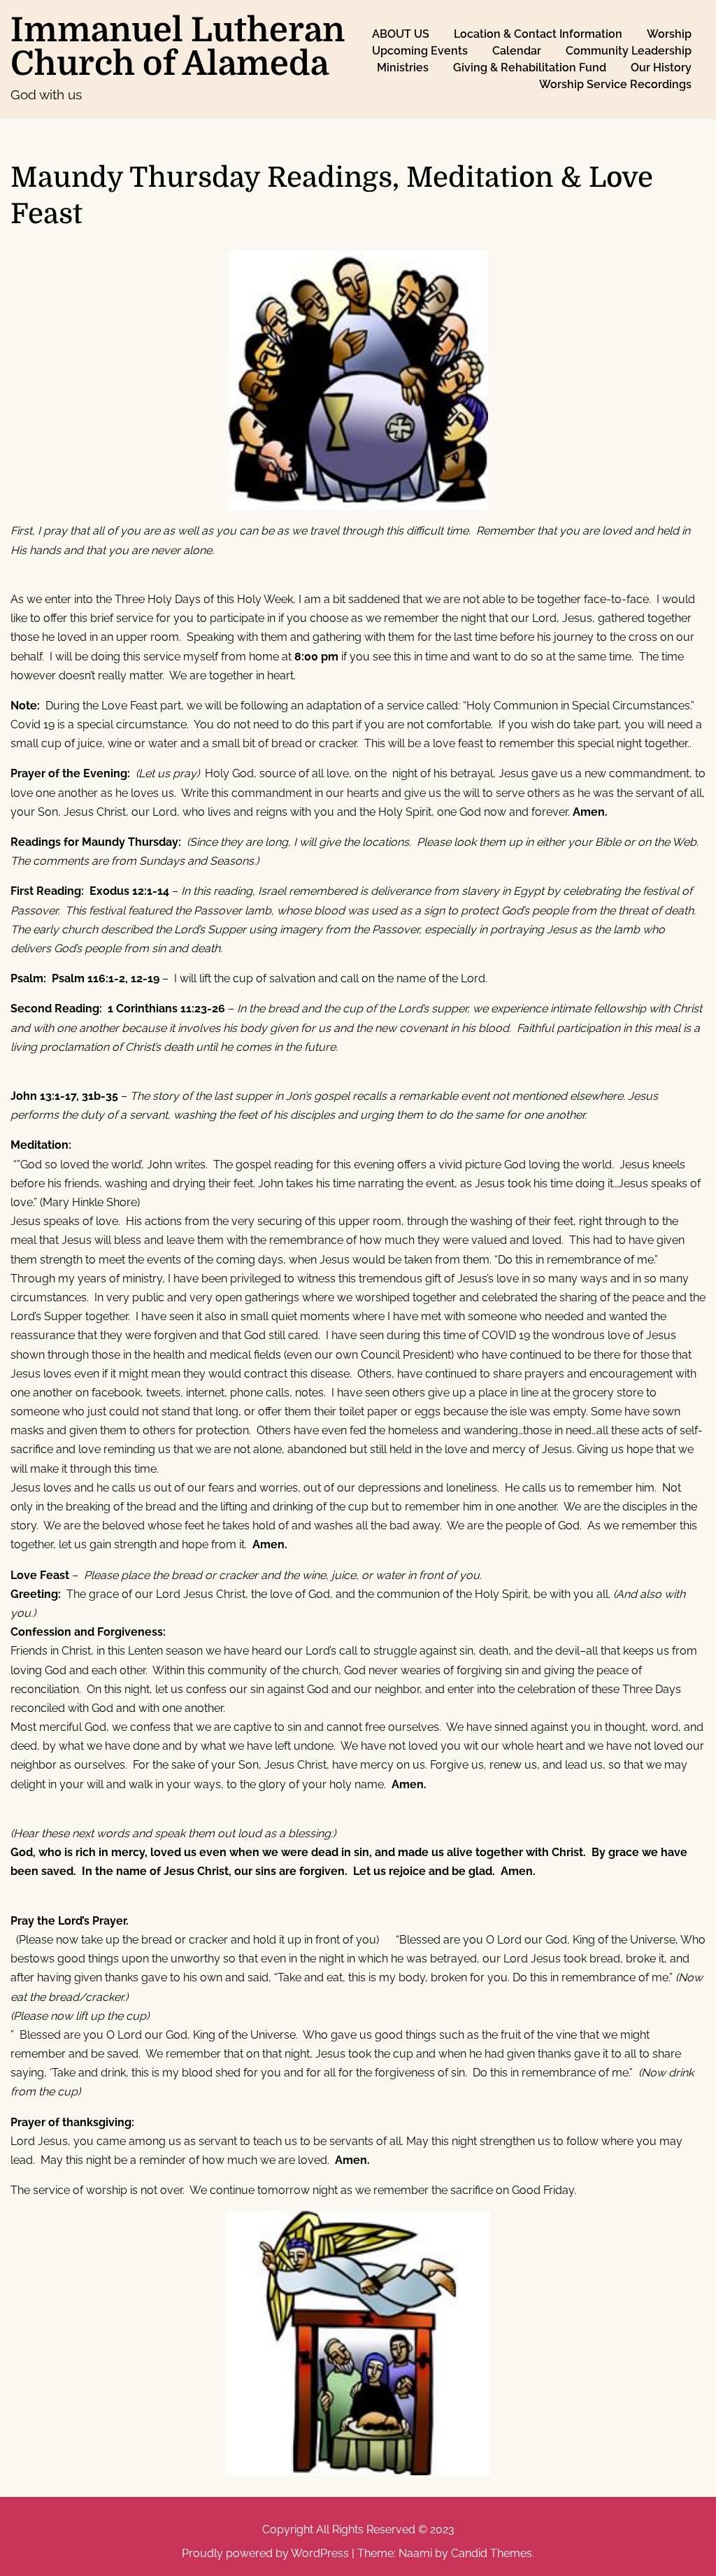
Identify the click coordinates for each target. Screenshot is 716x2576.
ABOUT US (401, 34)
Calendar (517, 51)
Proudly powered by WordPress (267, 2553)
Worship (669, 34)
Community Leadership (629, 51)
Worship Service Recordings (615, 84)
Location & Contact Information (538, 34)
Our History (661, 68)
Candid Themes (492, 2553)
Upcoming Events (420, 51)
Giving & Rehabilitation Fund (530, 68)
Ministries (403, 68)
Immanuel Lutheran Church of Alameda (178, 47)
